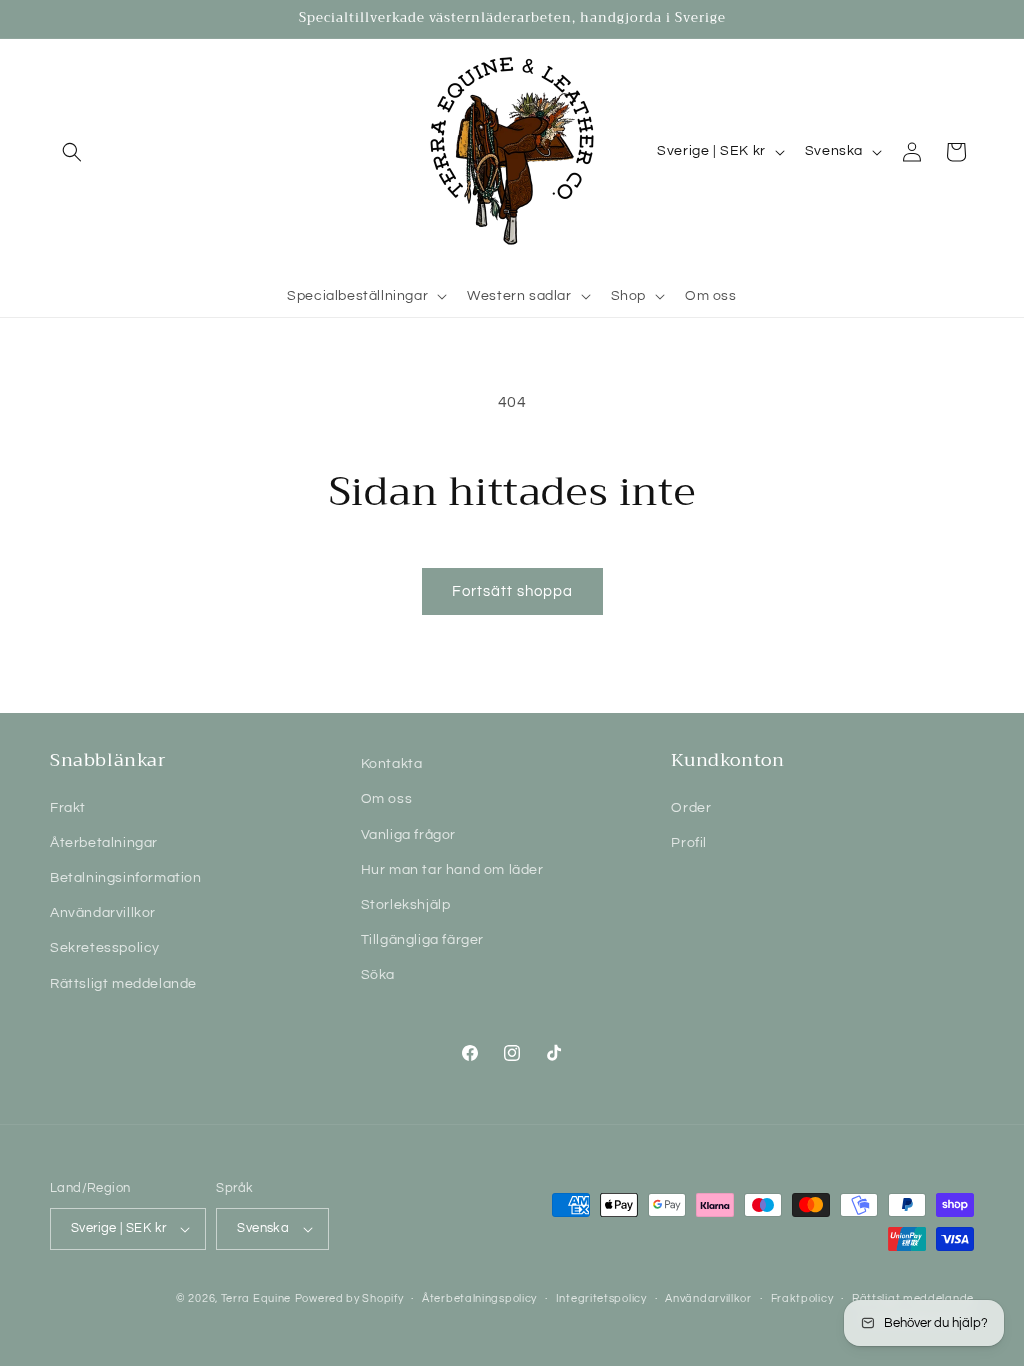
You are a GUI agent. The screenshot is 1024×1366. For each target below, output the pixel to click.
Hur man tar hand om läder (452, 870)
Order (691, 808)
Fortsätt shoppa (512, 591)
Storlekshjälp (406, 905)
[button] (72, 152)
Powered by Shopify (349, 1298)
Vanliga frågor (408, 835)
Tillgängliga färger (422, 940)
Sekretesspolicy (105, 948)
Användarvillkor (103, 913)
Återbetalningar (104, 843)
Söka (378, 975)
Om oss (387, 799)
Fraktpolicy (802, 1298)
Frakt (68, 808)
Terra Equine (256, 1298)
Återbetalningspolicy (479, 1298)
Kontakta (392, 764)
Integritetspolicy (601, 1298)
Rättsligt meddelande (123, 984)
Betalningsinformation (126, 878)
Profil (689, 843)
